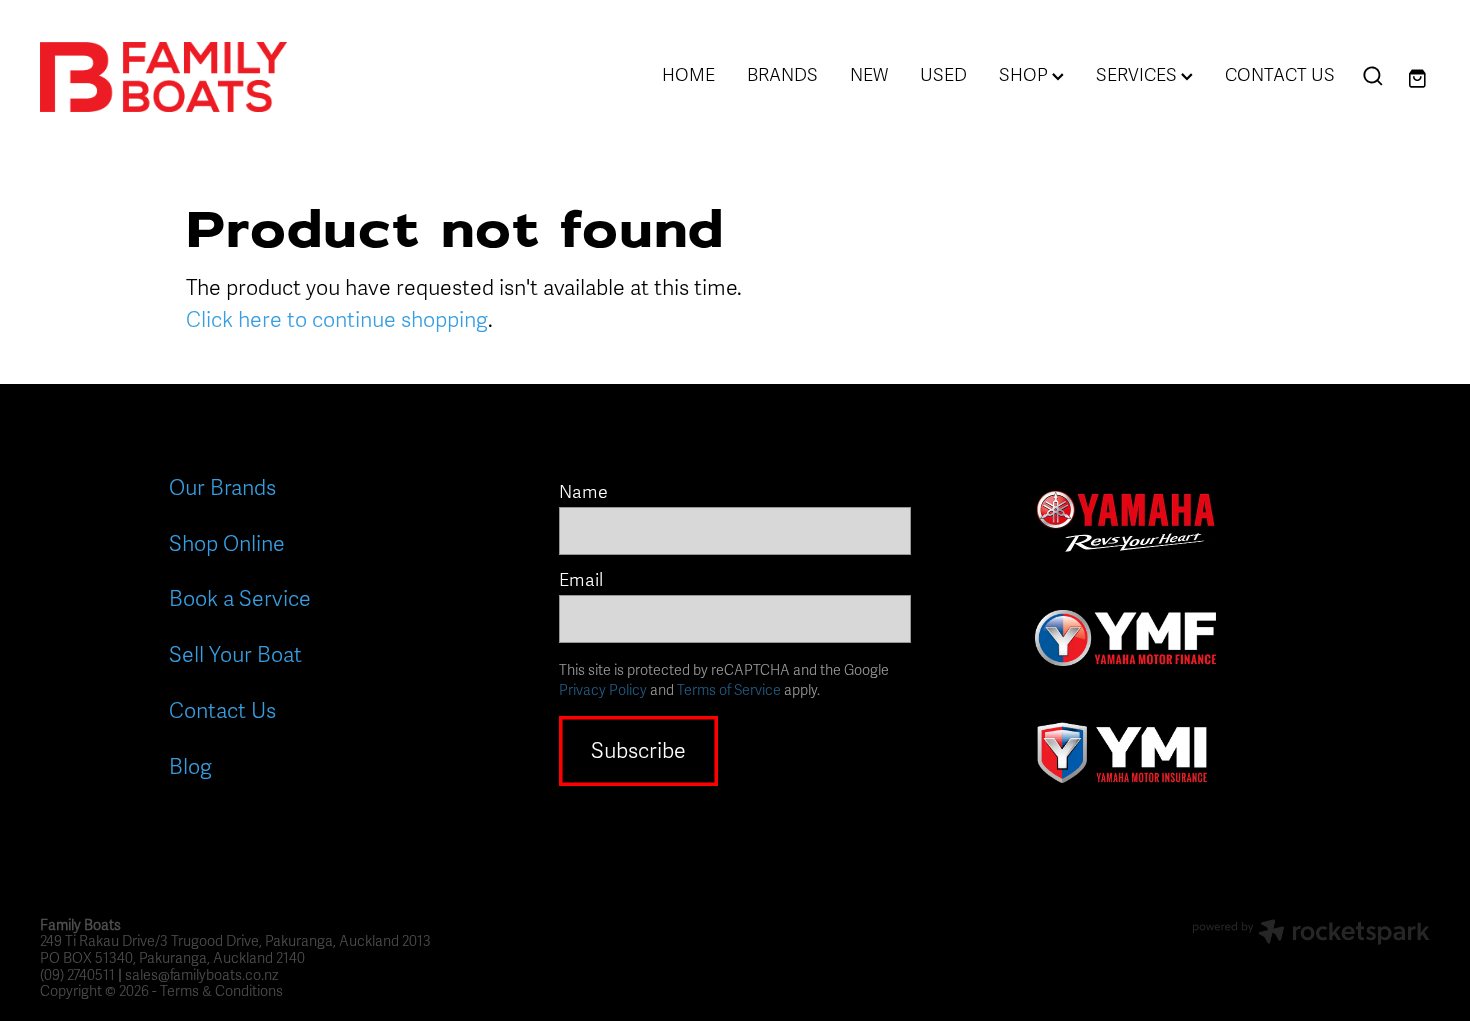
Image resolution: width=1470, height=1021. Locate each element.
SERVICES (1138, 75)
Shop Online (227, 544)
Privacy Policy (603, 690)
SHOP (1025, 75)
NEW (869, 75)
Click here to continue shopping (337, 320)
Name (583, 493)
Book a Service (240, 599)
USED (943, 75)
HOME (688, 75)
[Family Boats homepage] (179, 77)
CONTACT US (1280, 75)
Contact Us (222, 711)
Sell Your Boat (235, 655)
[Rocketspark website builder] (1311, 934)
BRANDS (782, 75)
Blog (190, 767)
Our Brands (222, 488)
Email (581, 581)
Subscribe (638, 751)
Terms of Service (729, 690)
